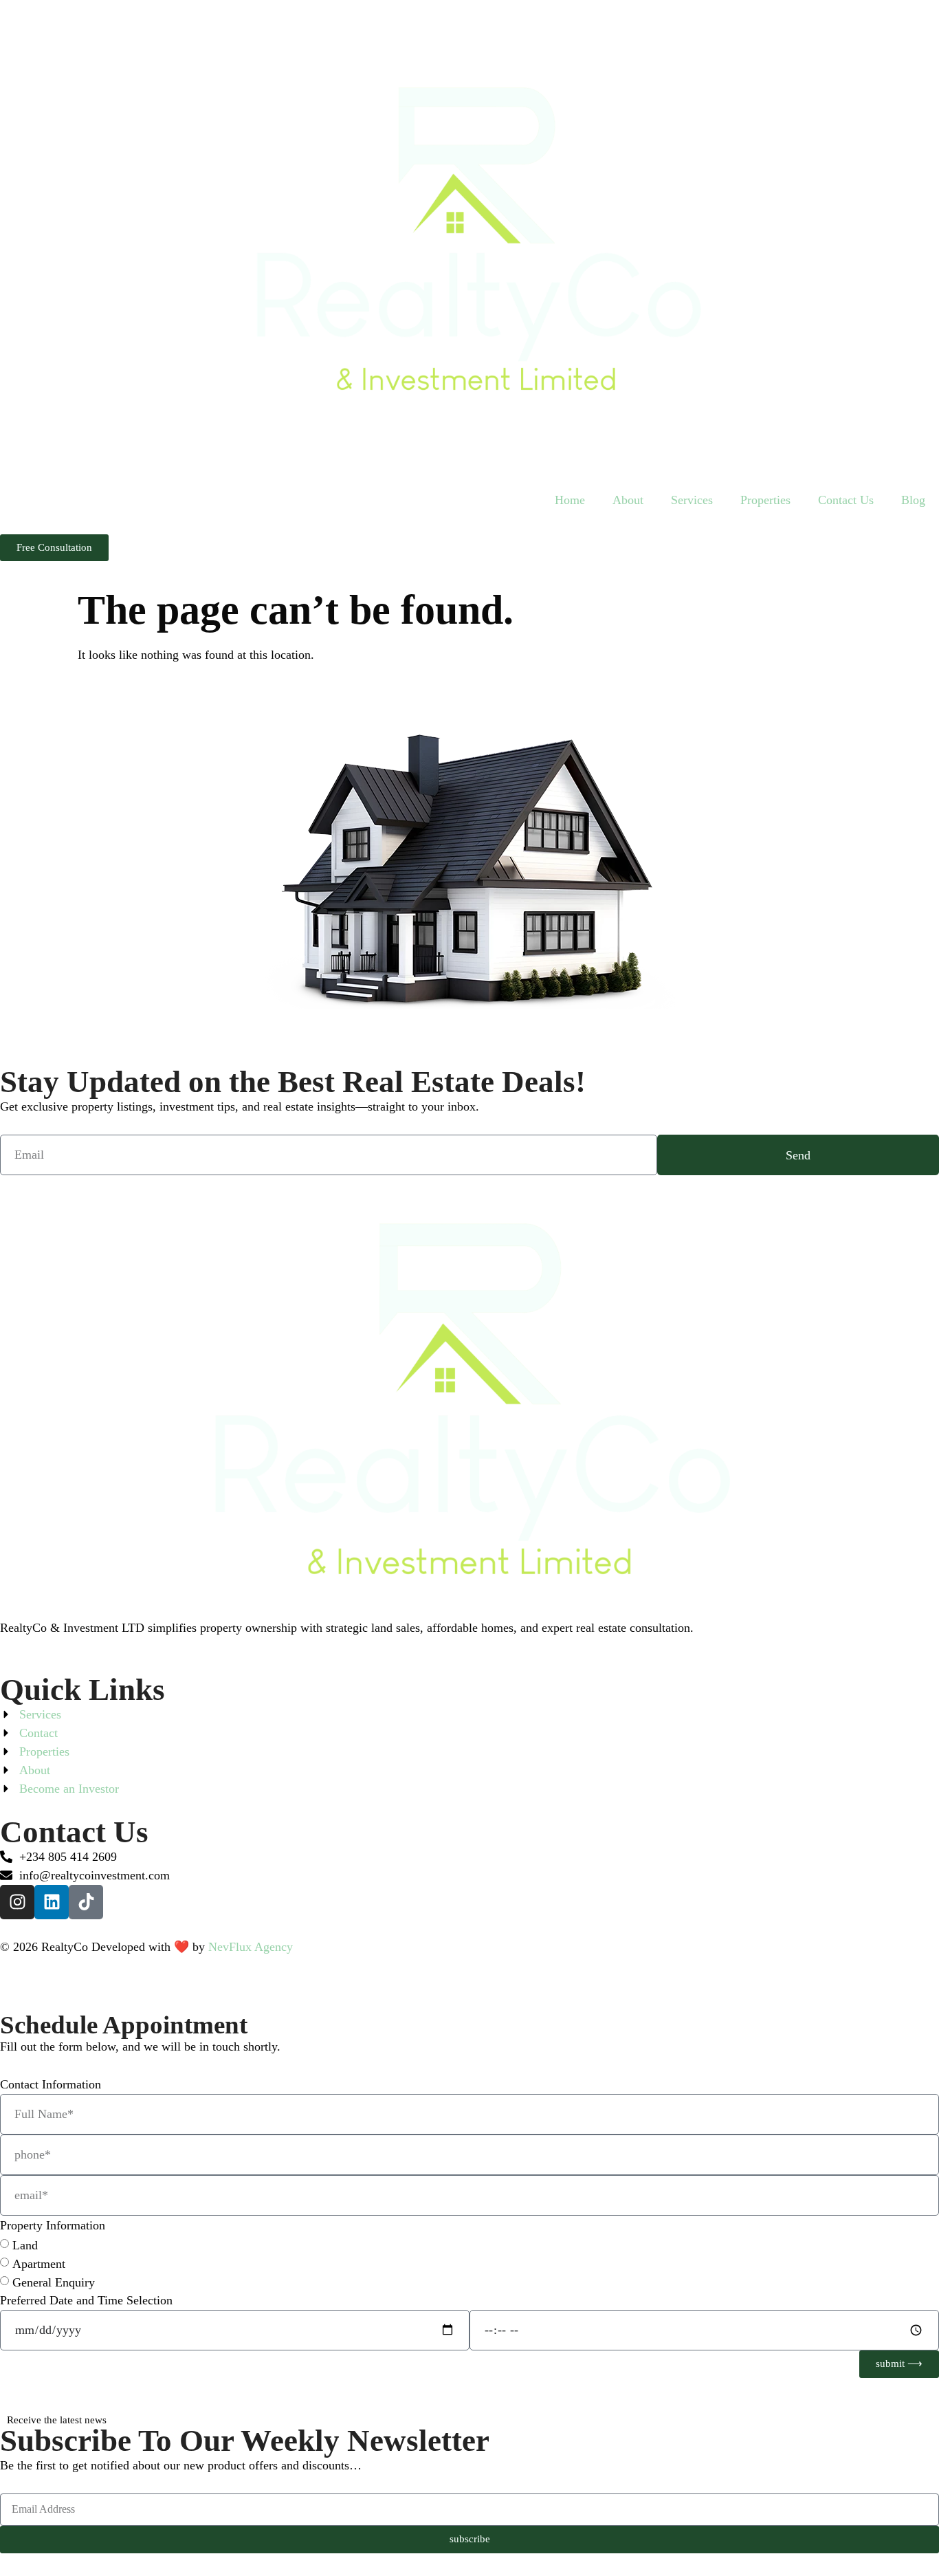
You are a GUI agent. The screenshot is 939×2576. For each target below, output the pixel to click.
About (628, 500)
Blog (913, 500)
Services (692, 500)
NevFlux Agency (251, 1947)
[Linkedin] (52, 1902)
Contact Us (846, 500)
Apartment (39, 2264)
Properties (765, 500)
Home (570, 500)
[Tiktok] (86, 1902)
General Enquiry (54, 2282)
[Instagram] (17, 1902)
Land (25, 2245)
